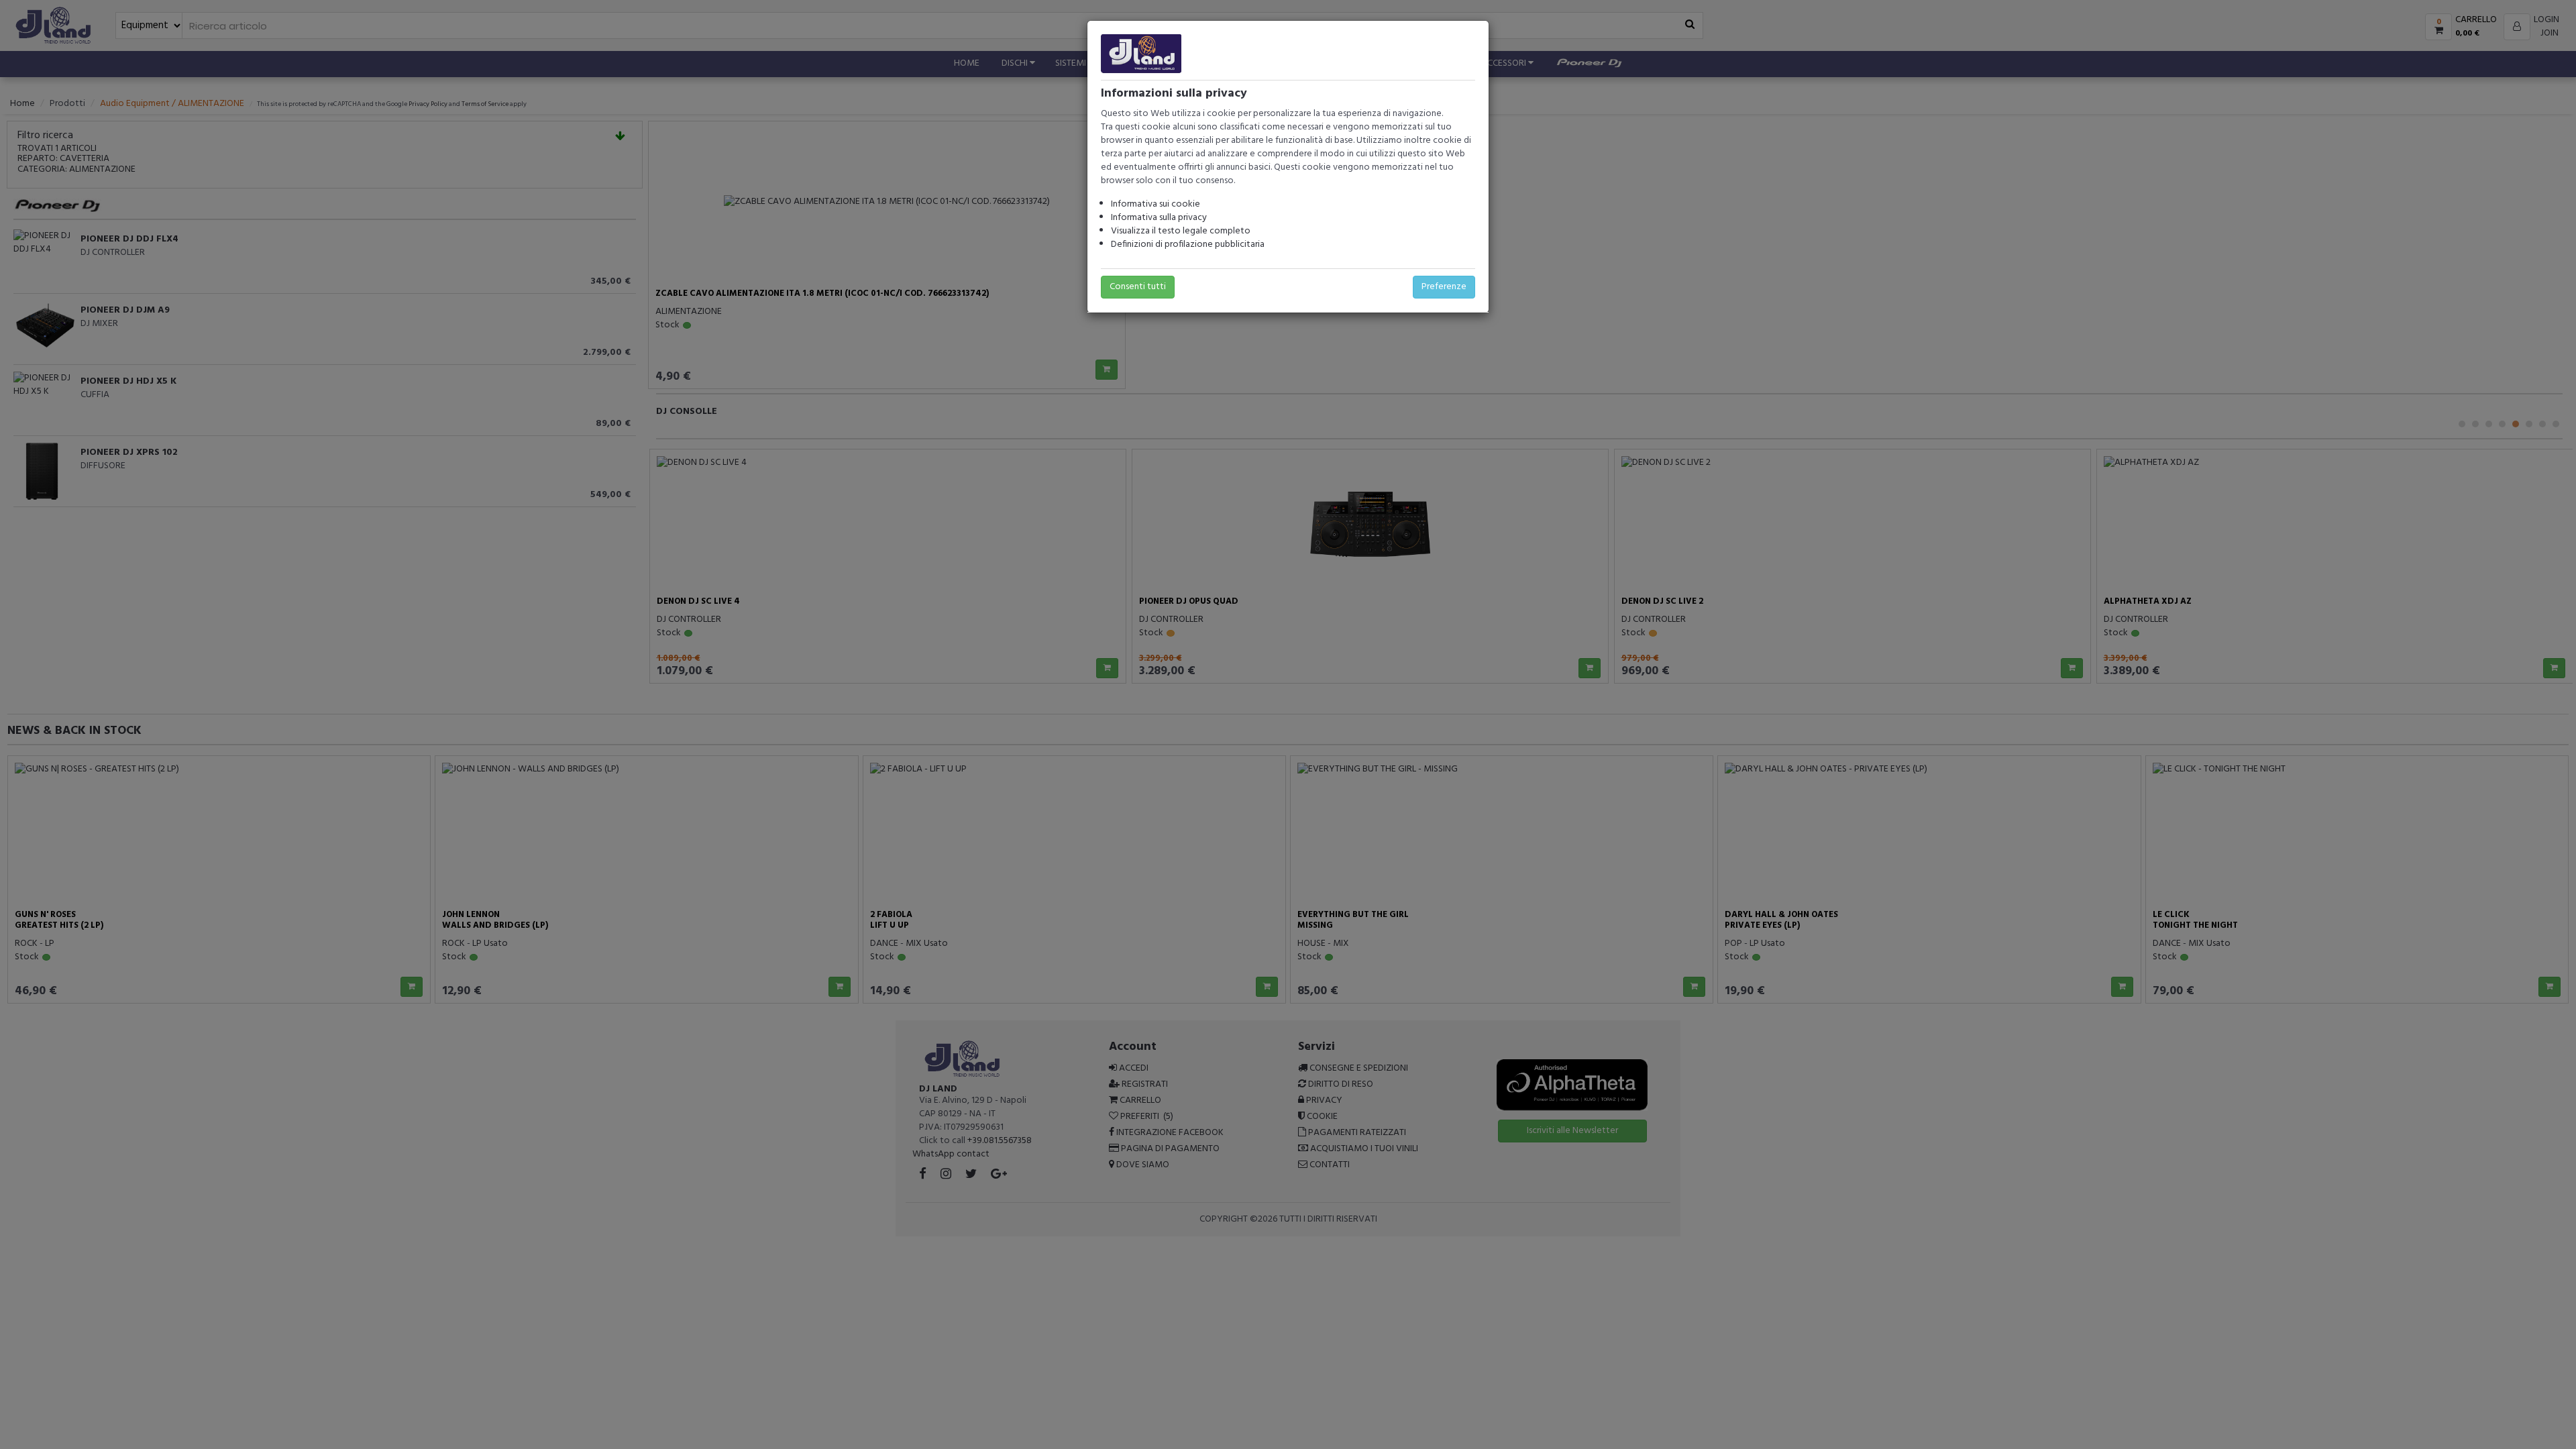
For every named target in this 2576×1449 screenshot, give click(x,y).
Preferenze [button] (1444, 287)
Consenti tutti (1138, 287)
